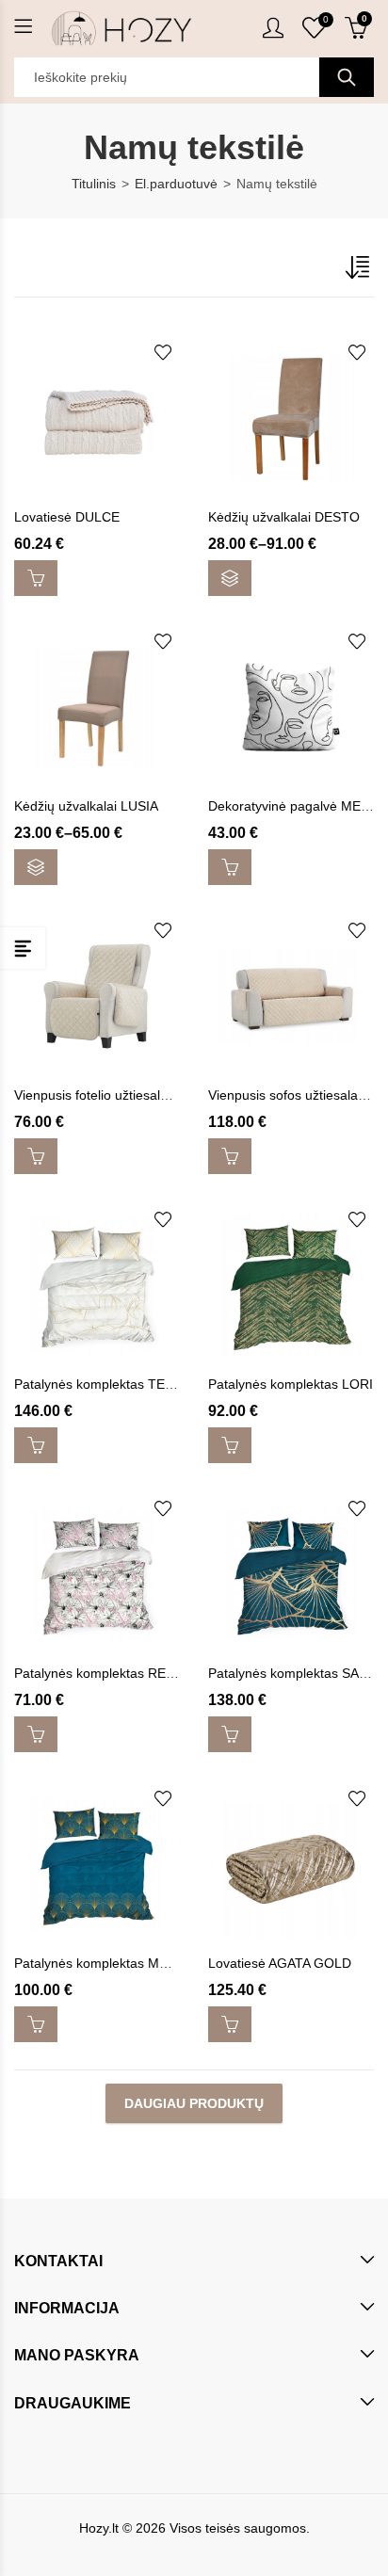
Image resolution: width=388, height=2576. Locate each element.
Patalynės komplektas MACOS (105, 1963)
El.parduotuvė (176, 184)
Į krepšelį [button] (36, 578)
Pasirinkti (230, 578)
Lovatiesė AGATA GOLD (280, 1963)
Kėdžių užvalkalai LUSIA (86, 806)
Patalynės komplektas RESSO (104, 1673)
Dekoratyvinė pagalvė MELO (293, 806)
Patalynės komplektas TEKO (99, 1384)
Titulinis (94, 184)
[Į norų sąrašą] (163, 352)
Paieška (347, 77)
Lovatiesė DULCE (67, 517)
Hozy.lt (99, 2528)
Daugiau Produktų (194, 2103)
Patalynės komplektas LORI (291, 1384)
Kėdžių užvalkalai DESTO (284, 517)
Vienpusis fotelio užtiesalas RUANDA (123, 1095)
